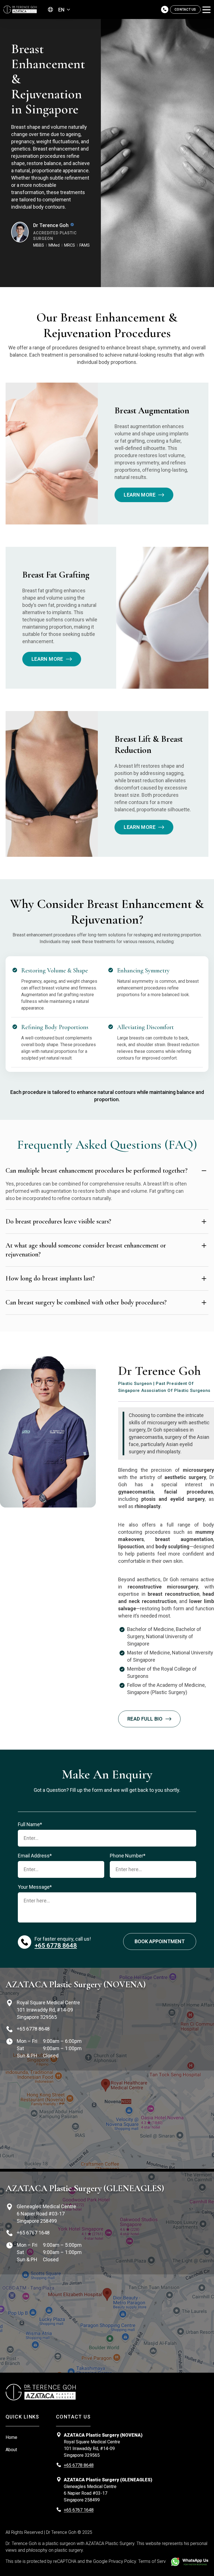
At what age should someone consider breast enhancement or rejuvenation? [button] (86, 1250)
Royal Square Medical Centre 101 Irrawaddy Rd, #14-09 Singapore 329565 (48, 2010)
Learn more (140, 495)
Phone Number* (128, 1856)
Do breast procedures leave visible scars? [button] (58, 1221)
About (11, 2450)
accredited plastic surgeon (55, 236)
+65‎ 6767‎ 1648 (33, 2233)
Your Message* (35, 1887)
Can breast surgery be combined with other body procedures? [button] (86, 1302)
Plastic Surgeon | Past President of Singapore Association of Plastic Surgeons (164, 1387)
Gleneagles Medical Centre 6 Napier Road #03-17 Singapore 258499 (46, 2214)
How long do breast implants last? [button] (50, 1278)
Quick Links (22, 2417)
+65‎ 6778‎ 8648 (56, 1946)
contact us (185, 9)
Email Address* (35, 1856)
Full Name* (30, 1824)
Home (11, 2437)
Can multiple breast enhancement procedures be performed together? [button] (97, 1171)
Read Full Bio (145, 1719)
